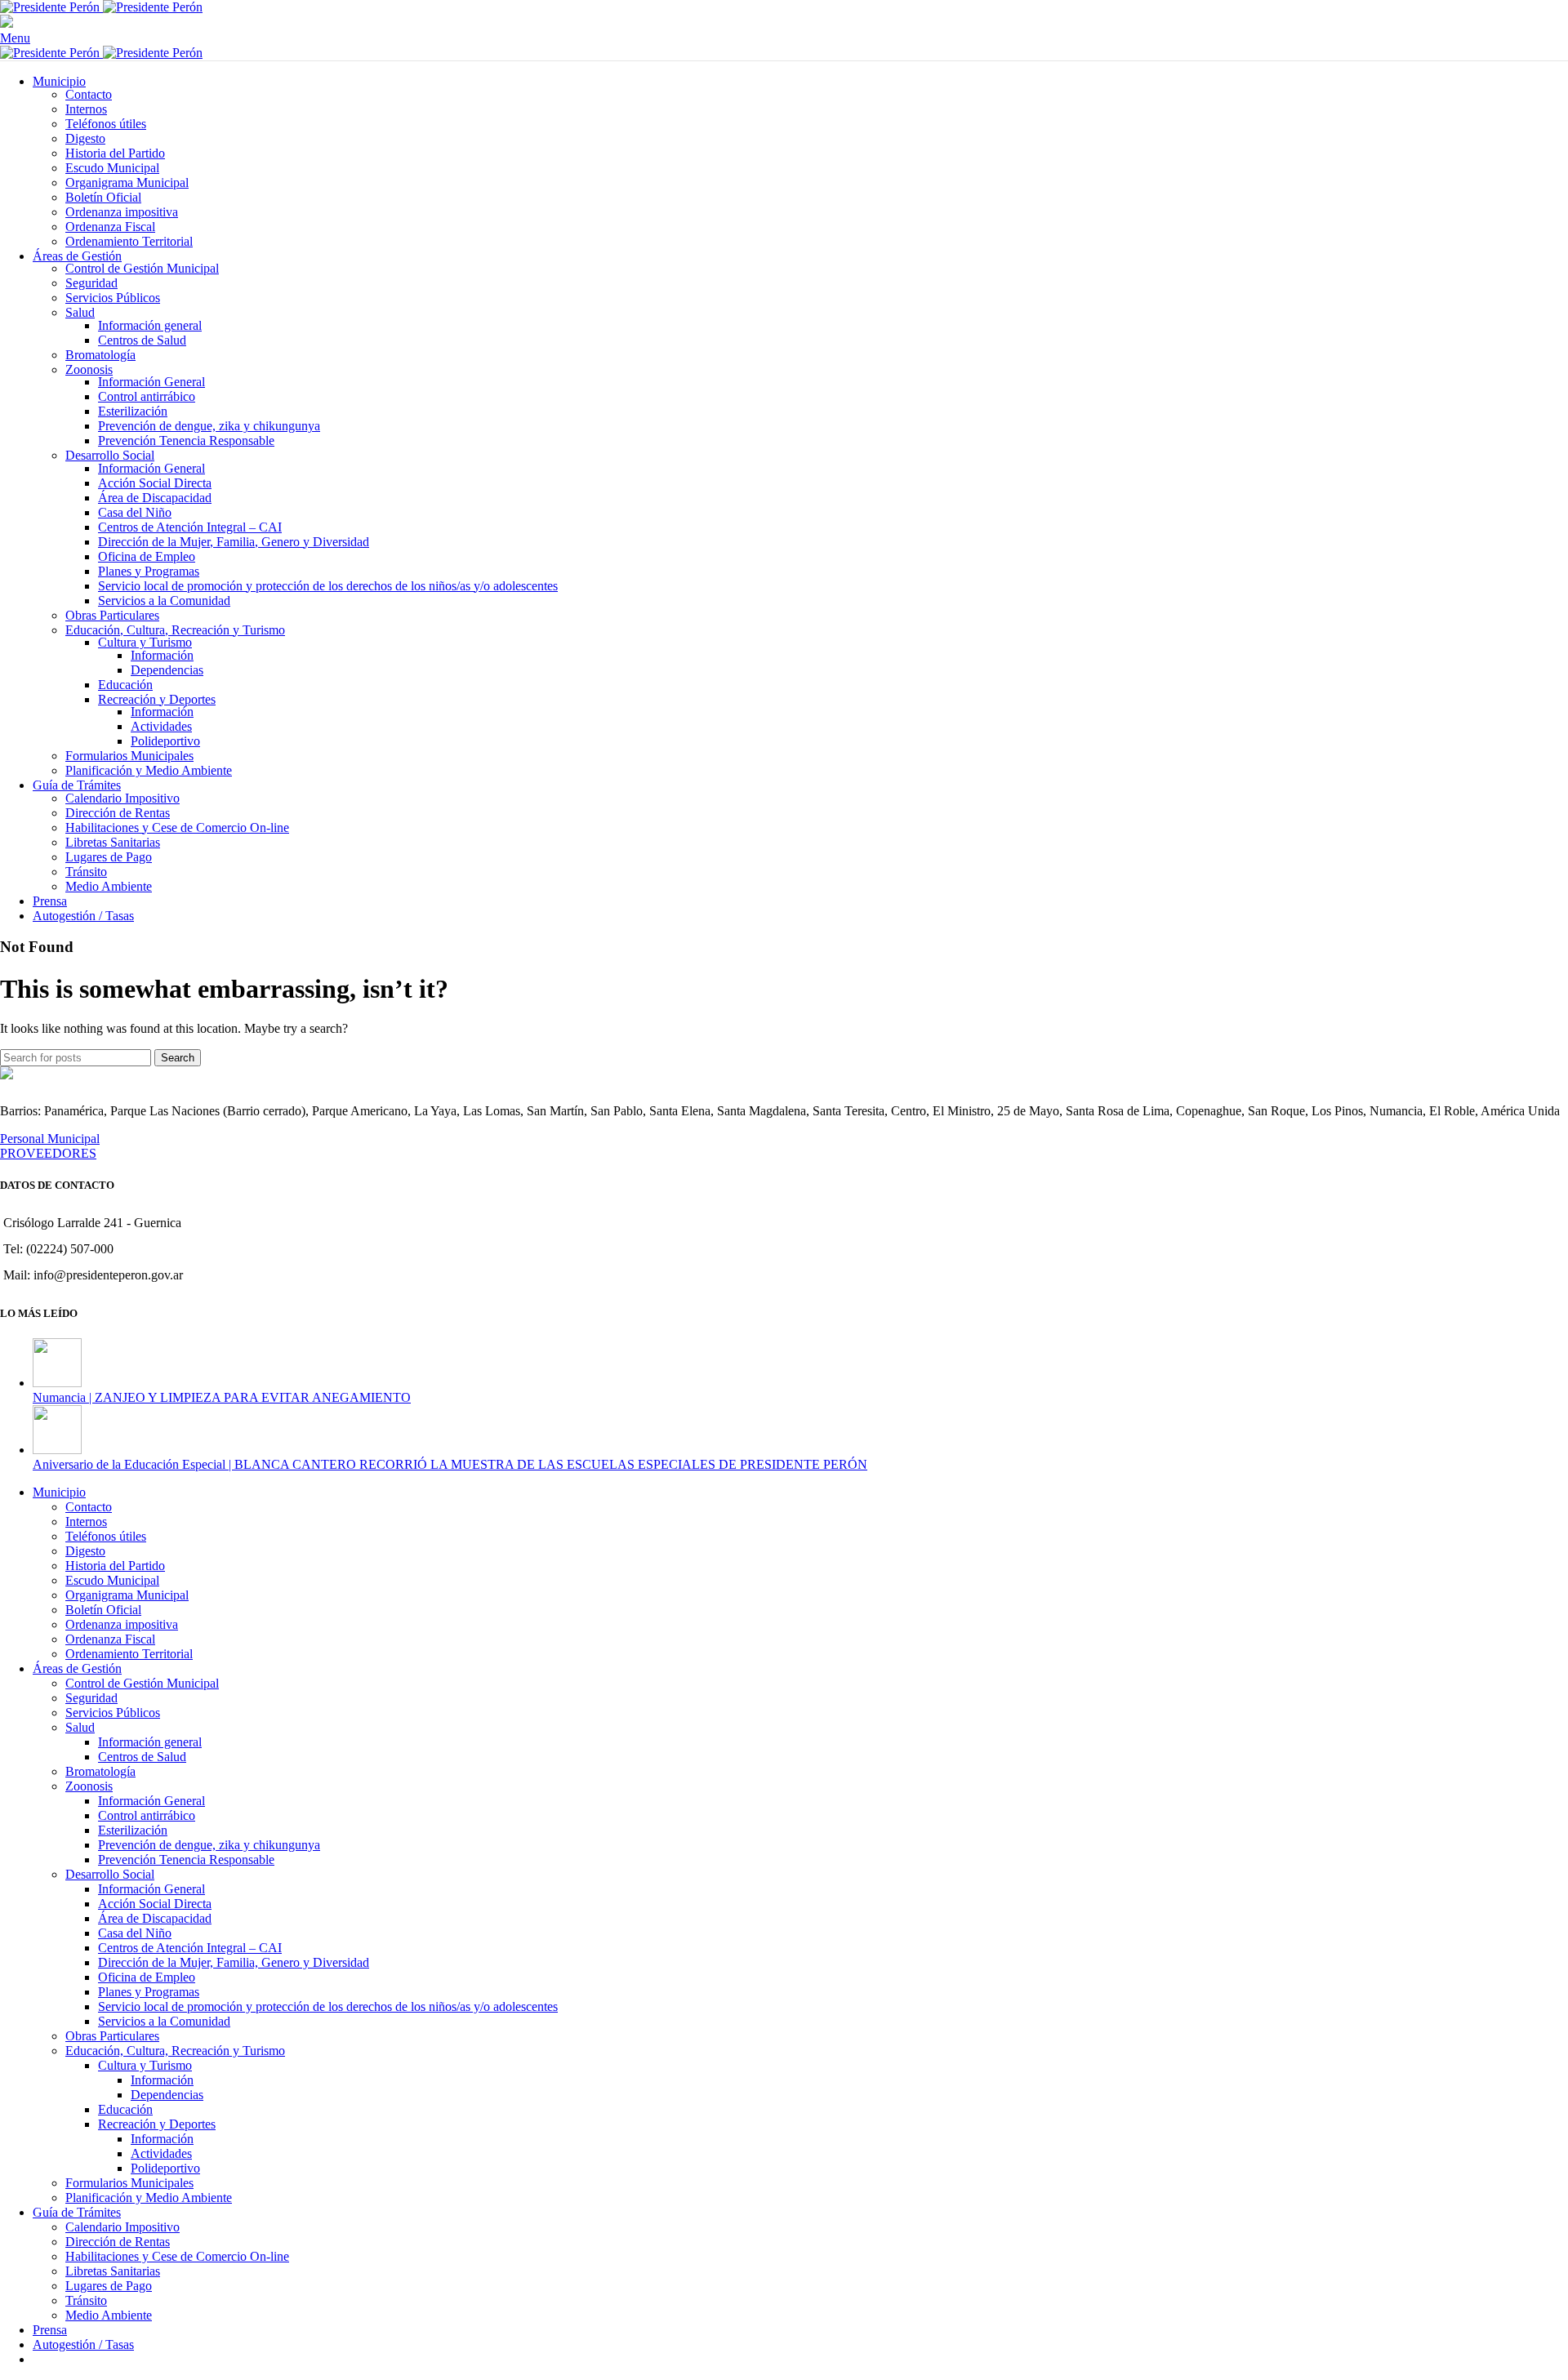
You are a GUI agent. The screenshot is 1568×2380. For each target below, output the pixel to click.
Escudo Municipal (112, 168)
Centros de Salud (142, 340)
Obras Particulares (112, 615)
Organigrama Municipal (127, 182)
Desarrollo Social (110, 455)
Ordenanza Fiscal (110, 227)
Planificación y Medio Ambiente (149, 770)
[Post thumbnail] (57, 1383)
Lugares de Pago (109, 857)
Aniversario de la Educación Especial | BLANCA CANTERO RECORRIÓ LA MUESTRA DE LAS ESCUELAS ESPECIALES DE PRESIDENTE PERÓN (450, 1464)
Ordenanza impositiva (122, 212)
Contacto (89, 94)
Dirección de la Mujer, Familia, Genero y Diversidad (234, 542)
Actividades (161, 726)
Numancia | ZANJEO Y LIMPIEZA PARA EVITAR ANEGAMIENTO (222, 1397)
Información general (150, 325)
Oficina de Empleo (147, 556)
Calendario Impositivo (122, 798)
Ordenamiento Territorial (129, 241)
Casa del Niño (135, 512)
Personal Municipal (50, 1139)
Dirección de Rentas (118, 813)
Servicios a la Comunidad (164, 601)
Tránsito (86, 872)
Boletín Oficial (103, 197)
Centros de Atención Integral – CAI (190, 527)
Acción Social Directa (155, 483)
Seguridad (91, 283)
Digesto (85, 138)
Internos (86, 109)
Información (162, 655)
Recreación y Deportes (157, 699)
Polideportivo (165, 741)
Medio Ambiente (109, 886)
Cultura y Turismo (145, 642)
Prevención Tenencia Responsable (186, 440)
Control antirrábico (147, 396)
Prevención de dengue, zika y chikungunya (209, 426)
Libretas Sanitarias (113, 842)
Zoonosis (89, 369)
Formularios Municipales (129, 756)
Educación (125, 685)
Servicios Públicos (113, 298)
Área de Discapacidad (155, 498)
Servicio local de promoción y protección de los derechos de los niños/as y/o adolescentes (328, 586)
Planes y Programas (149, 571)
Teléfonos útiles (106, 124)
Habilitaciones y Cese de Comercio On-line (177, 827)
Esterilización (133, 411)
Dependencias (167, 670)
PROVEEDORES (48, 1153)
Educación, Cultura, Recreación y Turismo (175, 630)
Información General (151, 382)
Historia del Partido (115, 153)
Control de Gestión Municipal (142, 268)
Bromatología (100, 355)
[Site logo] (51, 7)
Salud (80, 312)
